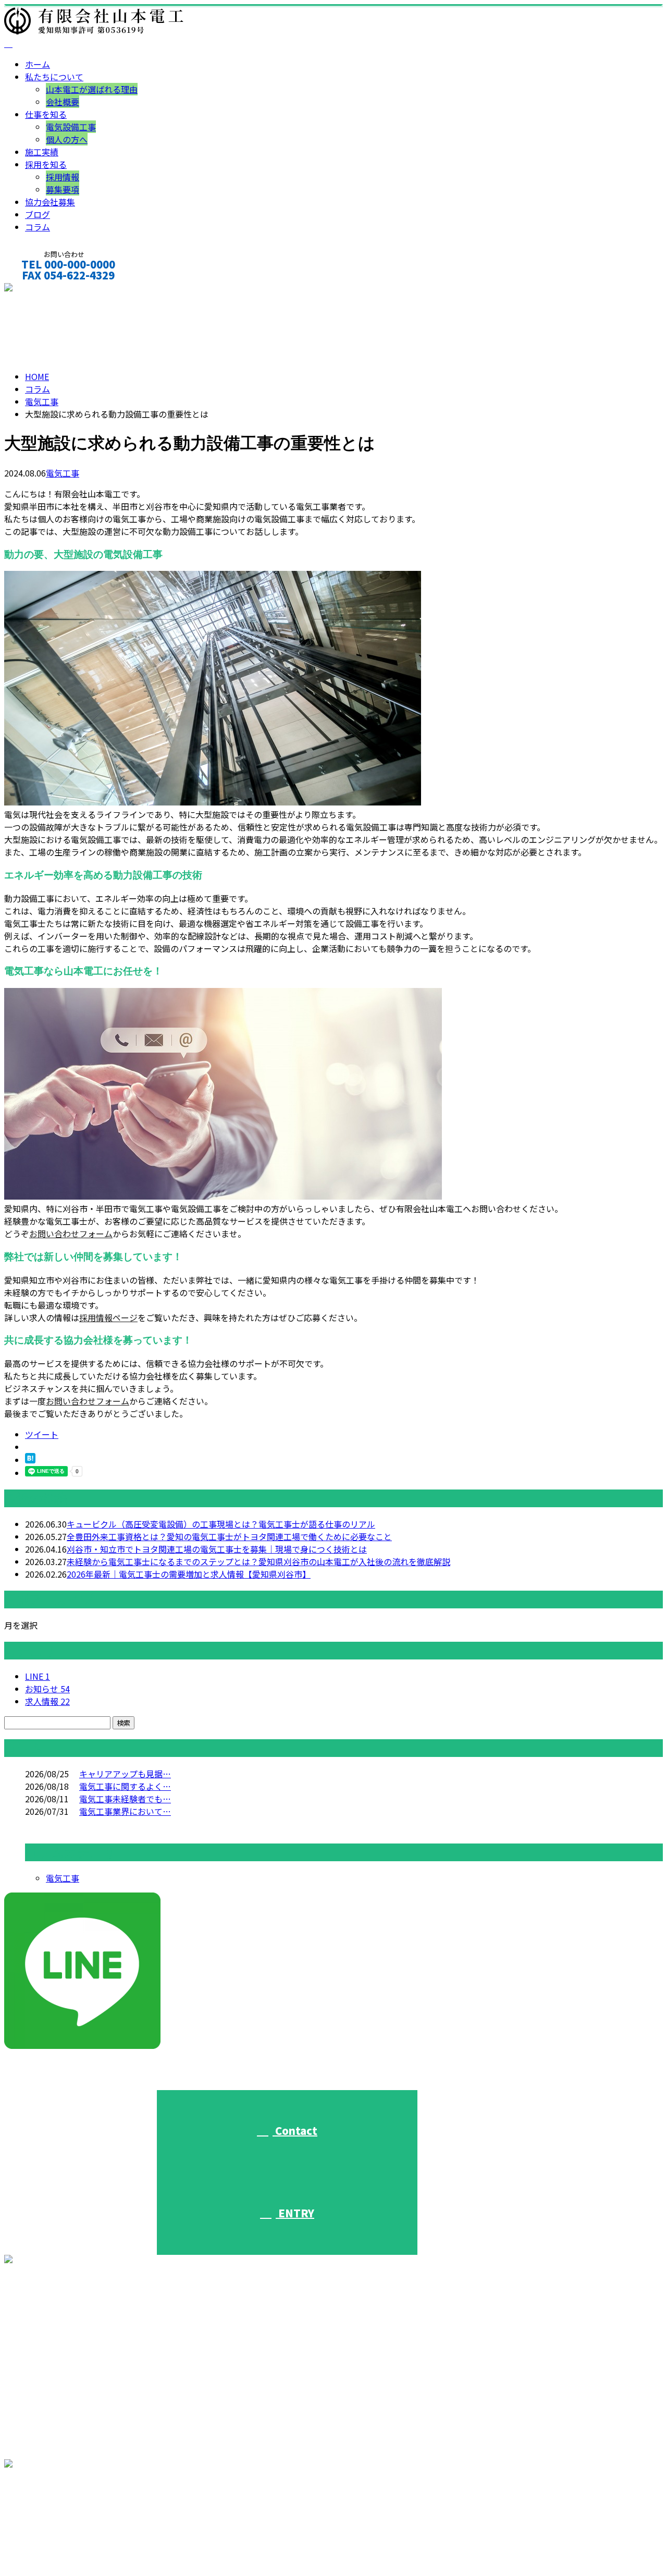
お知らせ (47, 1689)
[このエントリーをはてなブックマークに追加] (30, 1460)
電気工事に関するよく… (125, 1786)
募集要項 (63, 189)
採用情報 (63, 177)
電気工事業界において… (125, 1811)
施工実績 (42, 152)
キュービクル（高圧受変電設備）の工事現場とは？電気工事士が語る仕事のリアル (221, 1524)
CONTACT (41, 289)
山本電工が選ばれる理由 (92, 89)
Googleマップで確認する (55, 2520)
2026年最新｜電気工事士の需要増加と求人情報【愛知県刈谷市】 (189, 1574)
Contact (295, 2131)
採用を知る (46, 164)
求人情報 (47, 1701)
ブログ (38, 214)
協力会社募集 (50, 202)
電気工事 (42, 401)
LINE (38, 1676)
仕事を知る (46, 114)
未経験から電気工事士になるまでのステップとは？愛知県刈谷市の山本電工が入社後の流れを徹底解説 (258, 1561)
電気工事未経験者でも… (125, 1799)
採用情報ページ (108, 1317)
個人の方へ (67, 139)
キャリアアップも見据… (125, 1774)
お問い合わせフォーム (71, 1234)
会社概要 (63, 102)
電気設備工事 (71, 127)
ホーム (38, 64)
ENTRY (295, 2213)
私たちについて (54, 77)
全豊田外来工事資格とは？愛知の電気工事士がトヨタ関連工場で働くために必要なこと (229, 1536)
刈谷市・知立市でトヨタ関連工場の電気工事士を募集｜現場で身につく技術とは (217, 1549)
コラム (38, 227)
